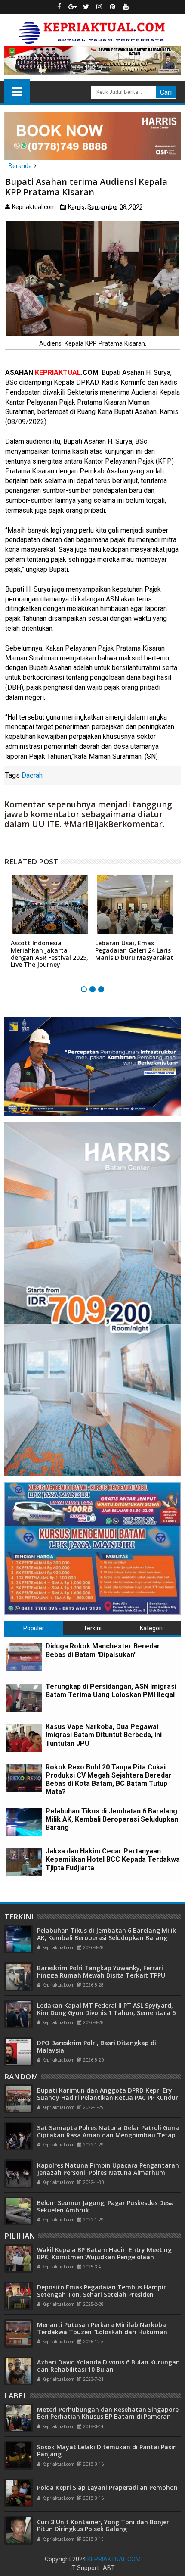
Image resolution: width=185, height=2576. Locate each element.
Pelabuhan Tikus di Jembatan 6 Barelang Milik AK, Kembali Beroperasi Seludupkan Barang (112, 1819)
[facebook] (59, 7)
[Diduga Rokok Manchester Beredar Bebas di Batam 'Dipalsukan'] (24, 1657)
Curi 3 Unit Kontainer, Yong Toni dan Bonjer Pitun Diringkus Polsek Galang (103, 2526)
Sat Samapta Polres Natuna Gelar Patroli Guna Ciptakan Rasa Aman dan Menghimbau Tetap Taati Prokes (108, 2135)
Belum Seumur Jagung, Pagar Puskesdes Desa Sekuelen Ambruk (105, 2206)
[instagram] (99, 7)
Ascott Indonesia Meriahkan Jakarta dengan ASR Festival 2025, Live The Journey (49, 954)
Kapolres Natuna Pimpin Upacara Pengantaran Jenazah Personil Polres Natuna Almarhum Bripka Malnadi (108, 2173)
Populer (34, 1628)
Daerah (32, 775)
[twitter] (86, 7)
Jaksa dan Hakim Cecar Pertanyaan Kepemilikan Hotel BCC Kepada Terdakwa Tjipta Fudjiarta (113, 1859)
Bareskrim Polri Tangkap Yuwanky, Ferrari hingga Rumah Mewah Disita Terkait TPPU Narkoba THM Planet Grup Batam (101, 1975)
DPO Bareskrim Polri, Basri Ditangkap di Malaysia (97, 2046)
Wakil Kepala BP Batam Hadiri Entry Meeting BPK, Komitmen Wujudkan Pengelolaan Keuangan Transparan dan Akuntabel (104, 2257)
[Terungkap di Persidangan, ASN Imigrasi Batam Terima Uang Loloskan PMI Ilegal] (24, 1698)
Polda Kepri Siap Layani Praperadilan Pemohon (107, 2487)
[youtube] (126, 7)
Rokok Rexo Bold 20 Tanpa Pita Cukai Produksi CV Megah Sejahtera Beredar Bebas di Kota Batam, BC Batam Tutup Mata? (109, 1780)
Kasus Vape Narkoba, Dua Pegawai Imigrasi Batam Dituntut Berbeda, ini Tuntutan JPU (104, 1735)
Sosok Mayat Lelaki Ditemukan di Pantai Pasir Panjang (106, 2451)
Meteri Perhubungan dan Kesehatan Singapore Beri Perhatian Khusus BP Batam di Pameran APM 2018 (108, 2417)
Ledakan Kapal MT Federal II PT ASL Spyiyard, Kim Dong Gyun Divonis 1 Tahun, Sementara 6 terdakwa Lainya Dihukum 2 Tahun (106, 2013)
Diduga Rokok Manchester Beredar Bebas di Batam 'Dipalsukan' (103, 1650)
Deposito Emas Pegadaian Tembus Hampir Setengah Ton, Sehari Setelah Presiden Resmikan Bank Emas (102, 2294)
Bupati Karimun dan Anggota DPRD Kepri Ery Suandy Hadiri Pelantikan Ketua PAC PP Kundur (108, 2094)
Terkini (92, 1628)
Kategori (151, 1628)
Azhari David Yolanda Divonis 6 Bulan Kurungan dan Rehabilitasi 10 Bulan (108, 2366)
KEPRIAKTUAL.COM (114, 2559)
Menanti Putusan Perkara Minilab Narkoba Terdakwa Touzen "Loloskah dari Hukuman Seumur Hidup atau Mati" (102, 2332)
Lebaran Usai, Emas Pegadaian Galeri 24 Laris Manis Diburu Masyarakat (134, 950)
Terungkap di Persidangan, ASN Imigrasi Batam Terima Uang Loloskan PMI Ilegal (111, 1691)
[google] (73, 7)
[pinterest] (113, 7)
